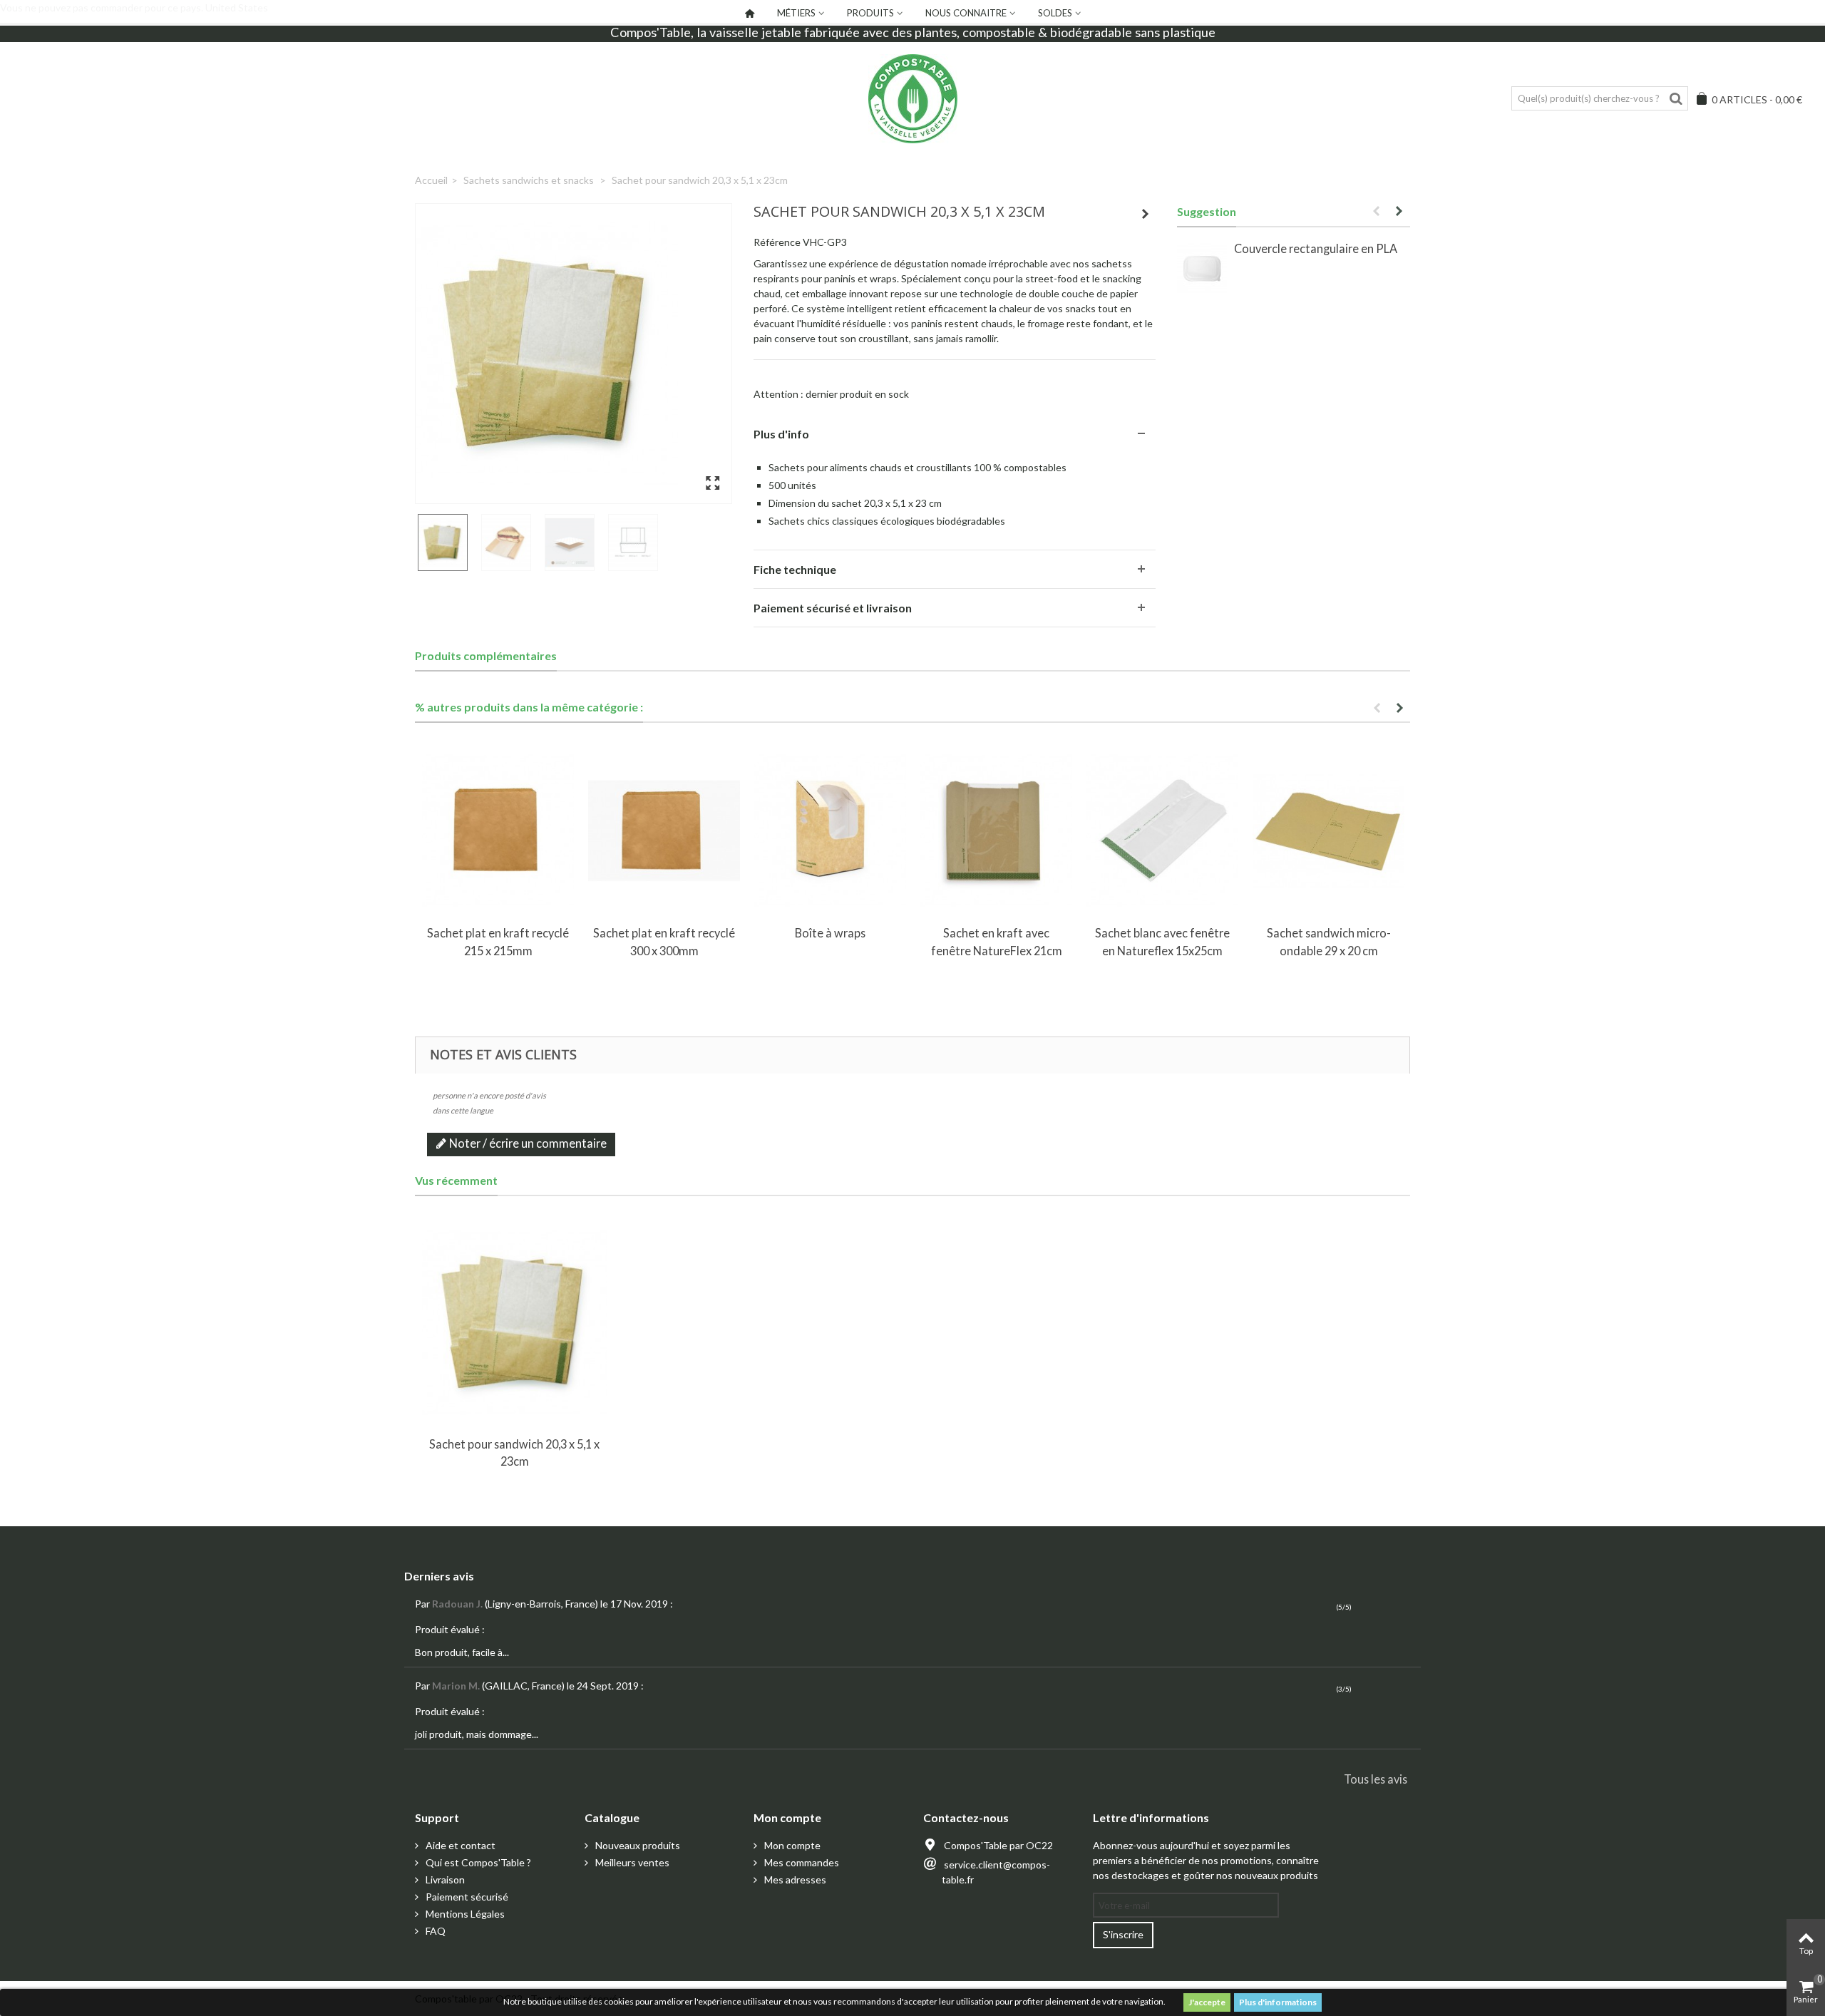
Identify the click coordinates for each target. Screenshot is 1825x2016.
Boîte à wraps (830, 933)
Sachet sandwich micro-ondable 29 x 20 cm (1329, 941)
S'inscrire (1123, 1934)
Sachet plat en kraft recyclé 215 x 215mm (498, 941)
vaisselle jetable (755, 32)
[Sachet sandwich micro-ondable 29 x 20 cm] (1328, 831)
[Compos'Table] (912, 99)
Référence (777, 242)
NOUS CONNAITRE (966, 13)
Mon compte (791, 1845)
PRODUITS (870, 13)
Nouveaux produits (637, 1845)
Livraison (444, 1879)
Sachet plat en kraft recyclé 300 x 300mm (664, 941)
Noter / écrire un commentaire (527, 1143)
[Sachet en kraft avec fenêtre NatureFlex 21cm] (996, 831)
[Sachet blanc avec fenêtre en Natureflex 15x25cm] (1162, 831)
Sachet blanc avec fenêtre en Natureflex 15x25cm (1162, 941)
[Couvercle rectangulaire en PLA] (1202, 269)
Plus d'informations (1278, 2002)
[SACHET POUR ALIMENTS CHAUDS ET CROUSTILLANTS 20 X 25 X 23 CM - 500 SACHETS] (574, 354)
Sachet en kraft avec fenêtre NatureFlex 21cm (997, 941)
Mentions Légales (464, 1914)
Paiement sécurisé (466, 1897)
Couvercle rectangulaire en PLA (1316, 248)
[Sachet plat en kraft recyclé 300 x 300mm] (664, 831)
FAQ (435, 1931)
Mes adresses (794, 1879)
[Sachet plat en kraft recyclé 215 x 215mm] (498, 831)
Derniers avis (439, 1576)
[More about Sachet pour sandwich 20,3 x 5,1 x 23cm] (514, 1323)
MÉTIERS (796, 13)
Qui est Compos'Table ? (477, 1862)
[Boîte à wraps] (830, 831)
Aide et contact (459, 1845)
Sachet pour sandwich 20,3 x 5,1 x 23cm (514, 1452)
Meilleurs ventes (631, 1862)
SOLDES (1055, 13)
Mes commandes (801, 1862)
